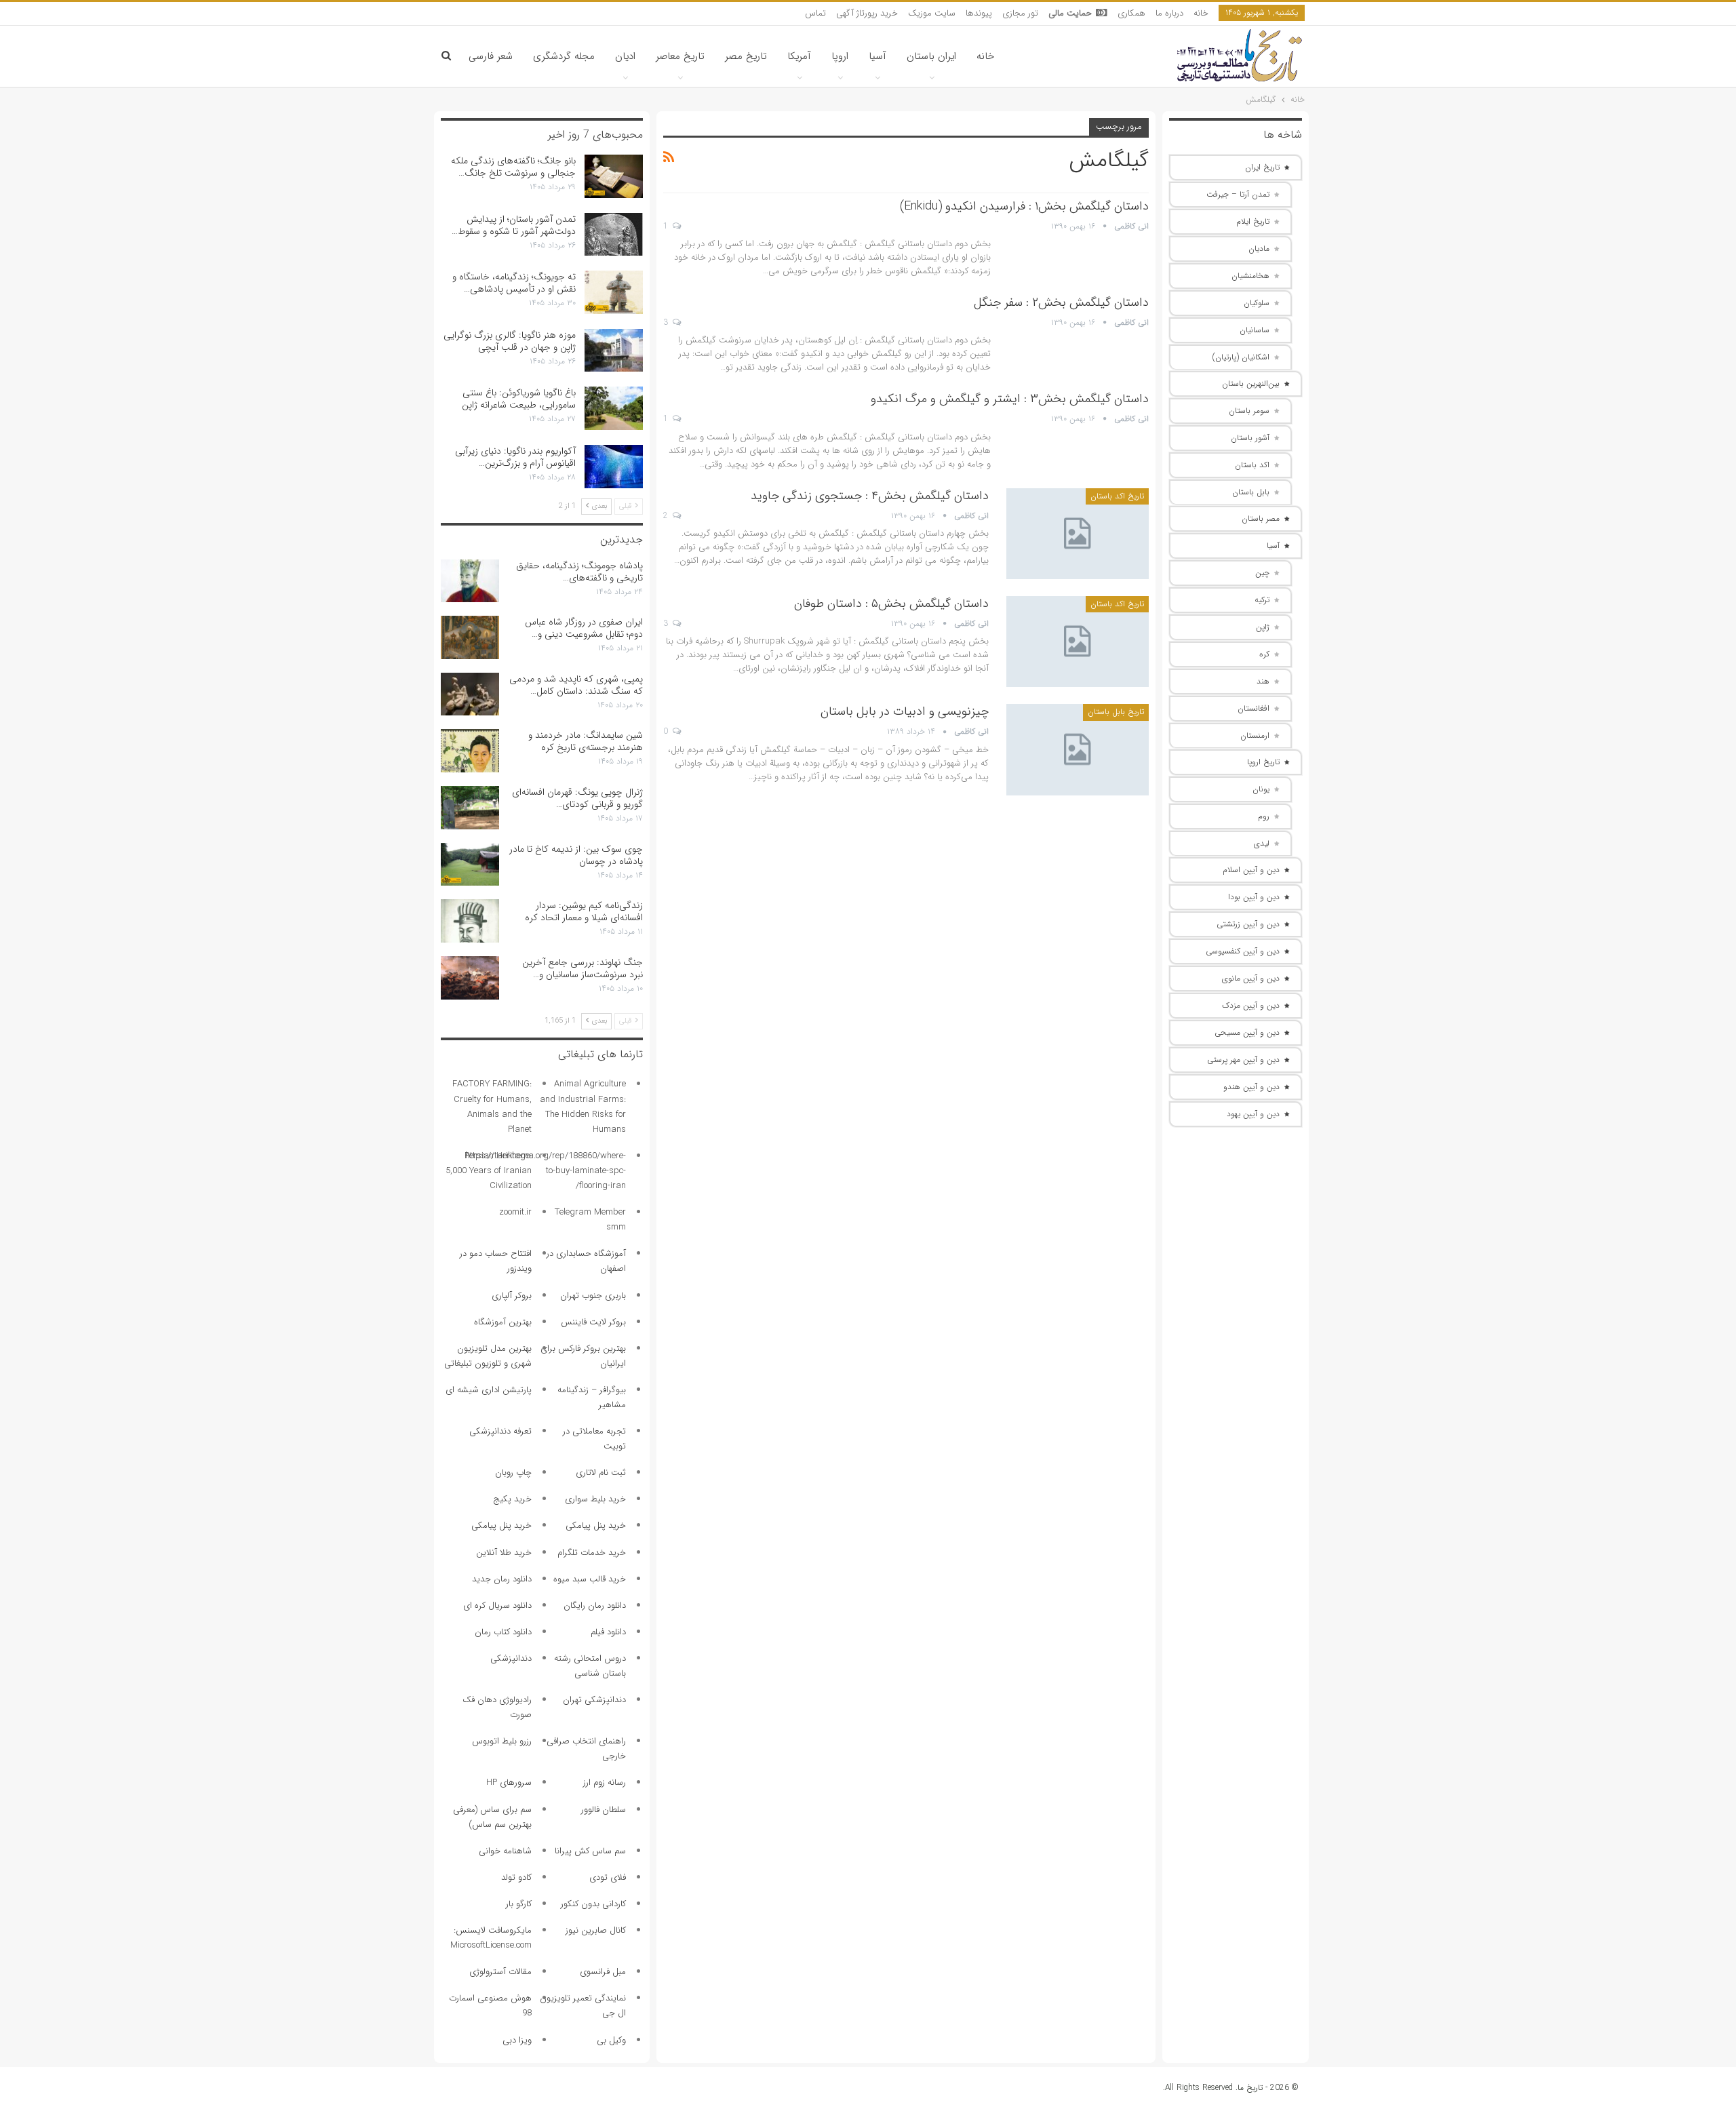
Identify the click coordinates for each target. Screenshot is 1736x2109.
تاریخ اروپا (1263, 762)
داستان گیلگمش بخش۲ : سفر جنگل (1061, 302)
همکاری (1131, 13)
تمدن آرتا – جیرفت (1238, 194)
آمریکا (799, 56)
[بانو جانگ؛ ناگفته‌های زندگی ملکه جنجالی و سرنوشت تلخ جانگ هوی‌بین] (614, 176)
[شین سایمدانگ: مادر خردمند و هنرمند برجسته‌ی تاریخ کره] (470, 751)
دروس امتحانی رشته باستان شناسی (590, 1666)
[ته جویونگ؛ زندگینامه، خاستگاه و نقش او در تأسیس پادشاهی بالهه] (614, 292)
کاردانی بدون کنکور (593, 1904)
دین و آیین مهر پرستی (1243, 1060)
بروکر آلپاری (512, 1296)
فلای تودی (608, 1877)
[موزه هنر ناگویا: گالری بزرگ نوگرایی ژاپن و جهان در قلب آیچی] (614, 351)
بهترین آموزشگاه (503, 1322)
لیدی (1262, 843)
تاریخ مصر (746, 56)
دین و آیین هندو (1251, 1087)
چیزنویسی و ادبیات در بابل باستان (905, 711)
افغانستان (1254, 708)
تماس (815, 13)
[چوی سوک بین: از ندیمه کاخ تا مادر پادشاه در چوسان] (470, 865)
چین (1262, 573)
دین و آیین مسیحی (1247, 1032)
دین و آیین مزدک (1251, 1005)
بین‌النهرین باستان (1251, 383)
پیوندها (979, 13)
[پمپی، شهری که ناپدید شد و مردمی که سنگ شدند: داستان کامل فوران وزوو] (470, 694)
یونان (1261, 789)
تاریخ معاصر (680, 56)
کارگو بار (519, 1904)
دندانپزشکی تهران (594, 1700)
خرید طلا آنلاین (504, 1553)
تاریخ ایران (1262, 167)
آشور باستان (1250, 438)
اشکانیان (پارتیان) (1241, 357)
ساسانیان (1255, 330)
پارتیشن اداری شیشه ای (489, 1390)
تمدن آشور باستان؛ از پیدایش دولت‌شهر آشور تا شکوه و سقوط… (514, 225)
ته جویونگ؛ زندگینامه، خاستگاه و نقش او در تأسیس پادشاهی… (514, 283)
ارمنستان (1255, 735)
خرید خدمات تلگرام (592, 1553)
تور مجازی (1020, 13)
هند (1263, 681)
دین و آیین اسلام (1251, 870)
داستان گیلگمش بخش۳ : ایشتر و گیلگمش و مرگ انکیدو (1010, 399)
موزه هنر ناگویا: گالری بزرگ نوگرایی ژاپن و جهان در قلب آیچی (510, 341)
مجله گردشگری (564, 56)
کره (1264, 654)
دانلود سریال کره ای (497, 1605)
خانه (1201, 13)
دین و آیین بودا (1254, 897)
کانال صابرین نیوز (596, 1930)
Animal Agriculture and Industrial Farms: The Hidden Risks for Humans (583, 1106)
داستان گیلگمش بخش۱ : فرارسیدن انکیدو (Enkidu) (1024, 206)
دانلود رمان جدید (502, 1579)
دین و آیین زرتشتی (1248, 924)
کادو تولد (516, 1877)
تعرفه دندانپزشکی (500, 1431)
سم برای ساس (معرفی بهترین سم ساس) (492, 1817)
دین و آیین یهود (1253, 1114)
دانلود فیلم (608, 1632)
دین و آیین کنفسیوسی (1243, 951)
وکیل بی (611, 2040)
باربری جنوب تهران (593, 1296)
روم (1264, 816)
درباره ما (1169, 13)
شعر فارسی (491, 56)
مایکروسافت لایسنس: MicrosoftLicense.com (491, 1938)
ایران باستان (931, 56)
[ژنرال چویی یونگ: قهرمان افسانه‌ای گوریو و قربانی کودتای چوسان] (470, 808)
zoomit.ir (515, 1212)
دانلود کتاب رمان (503, 1632)
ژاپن (1263, 627)
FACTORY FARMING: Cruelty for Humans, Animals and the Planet (492, 1106)
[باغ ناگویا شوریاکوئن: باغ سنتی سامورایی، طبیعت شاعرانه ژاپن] (614, 408)
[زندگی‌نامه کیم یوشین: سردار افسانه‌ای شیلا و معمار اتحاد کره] (470, 921)
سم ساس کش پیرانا (590, 1851)
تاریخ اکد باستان (1117, 496)
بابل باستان (1251, 492)
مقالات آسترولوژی (500, 1972)
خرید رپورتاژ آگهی (867, 13)
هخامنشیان (1250, 276)
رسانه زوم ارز (605, 1782)
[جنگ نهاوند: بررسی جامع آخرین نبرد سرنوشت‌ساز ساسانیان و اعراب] (470, 978)
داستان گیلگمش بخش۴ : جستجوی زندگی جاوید (870, 496)
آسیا (877, 56)
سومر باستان (1249, 411)
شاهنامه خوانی (505, 1851)
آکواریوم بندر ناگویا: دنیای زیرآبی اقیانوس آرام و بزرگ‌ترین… (515, 457)
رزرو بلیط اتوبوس (502, 1741)
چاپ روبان (513, 1473)
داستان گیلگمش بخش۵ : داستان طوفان (891, 604)
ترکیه (1262, 600)
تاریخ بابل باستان (1116, 712)
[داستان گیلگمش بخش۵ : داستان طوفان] (1078, 642)
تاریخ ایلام (1253, 221)
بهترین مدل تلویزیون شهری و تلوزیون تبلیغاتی (488, 1356)
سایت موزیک (932, 13)
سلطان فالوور (604, 1810)
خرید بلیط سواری (595, 1499)
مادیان (1259, 249)
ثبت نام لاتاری (601, 1473)
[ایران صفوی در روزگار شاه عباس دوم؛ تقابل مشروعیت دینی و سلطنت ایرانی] (470, 637)
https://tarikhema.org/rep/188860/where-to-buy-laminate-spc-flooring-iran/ (546, 1171)
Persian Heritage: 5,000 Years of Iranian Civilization (489, 1171)
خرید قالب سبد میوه (590, 1579)
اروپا (840, 56)
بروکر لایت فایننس (593, 1322)
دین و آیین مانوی (1251, 978)
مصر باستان (1261, 518)
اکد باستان (1252, 465)
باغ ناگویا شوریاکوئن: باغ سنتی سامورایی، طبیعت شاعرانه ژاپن (519, 399)
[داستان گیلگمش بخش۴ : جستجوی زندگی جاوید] (1078, 534)
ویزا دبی (517, 2040)
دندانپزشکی (511, 1658)
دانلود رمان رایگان (595, 1605)
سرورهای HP (509, 1782)
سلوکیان (1257, 303)
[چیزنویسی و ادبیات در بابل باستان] (1078, 749)
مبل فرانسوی (603, 1972)
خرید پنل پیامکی (596, 1525)
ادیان (625, 56)
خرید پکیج (512, 1499)
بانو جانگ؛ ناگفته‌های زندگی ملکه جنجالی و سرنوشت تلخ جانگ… (513, 167)
